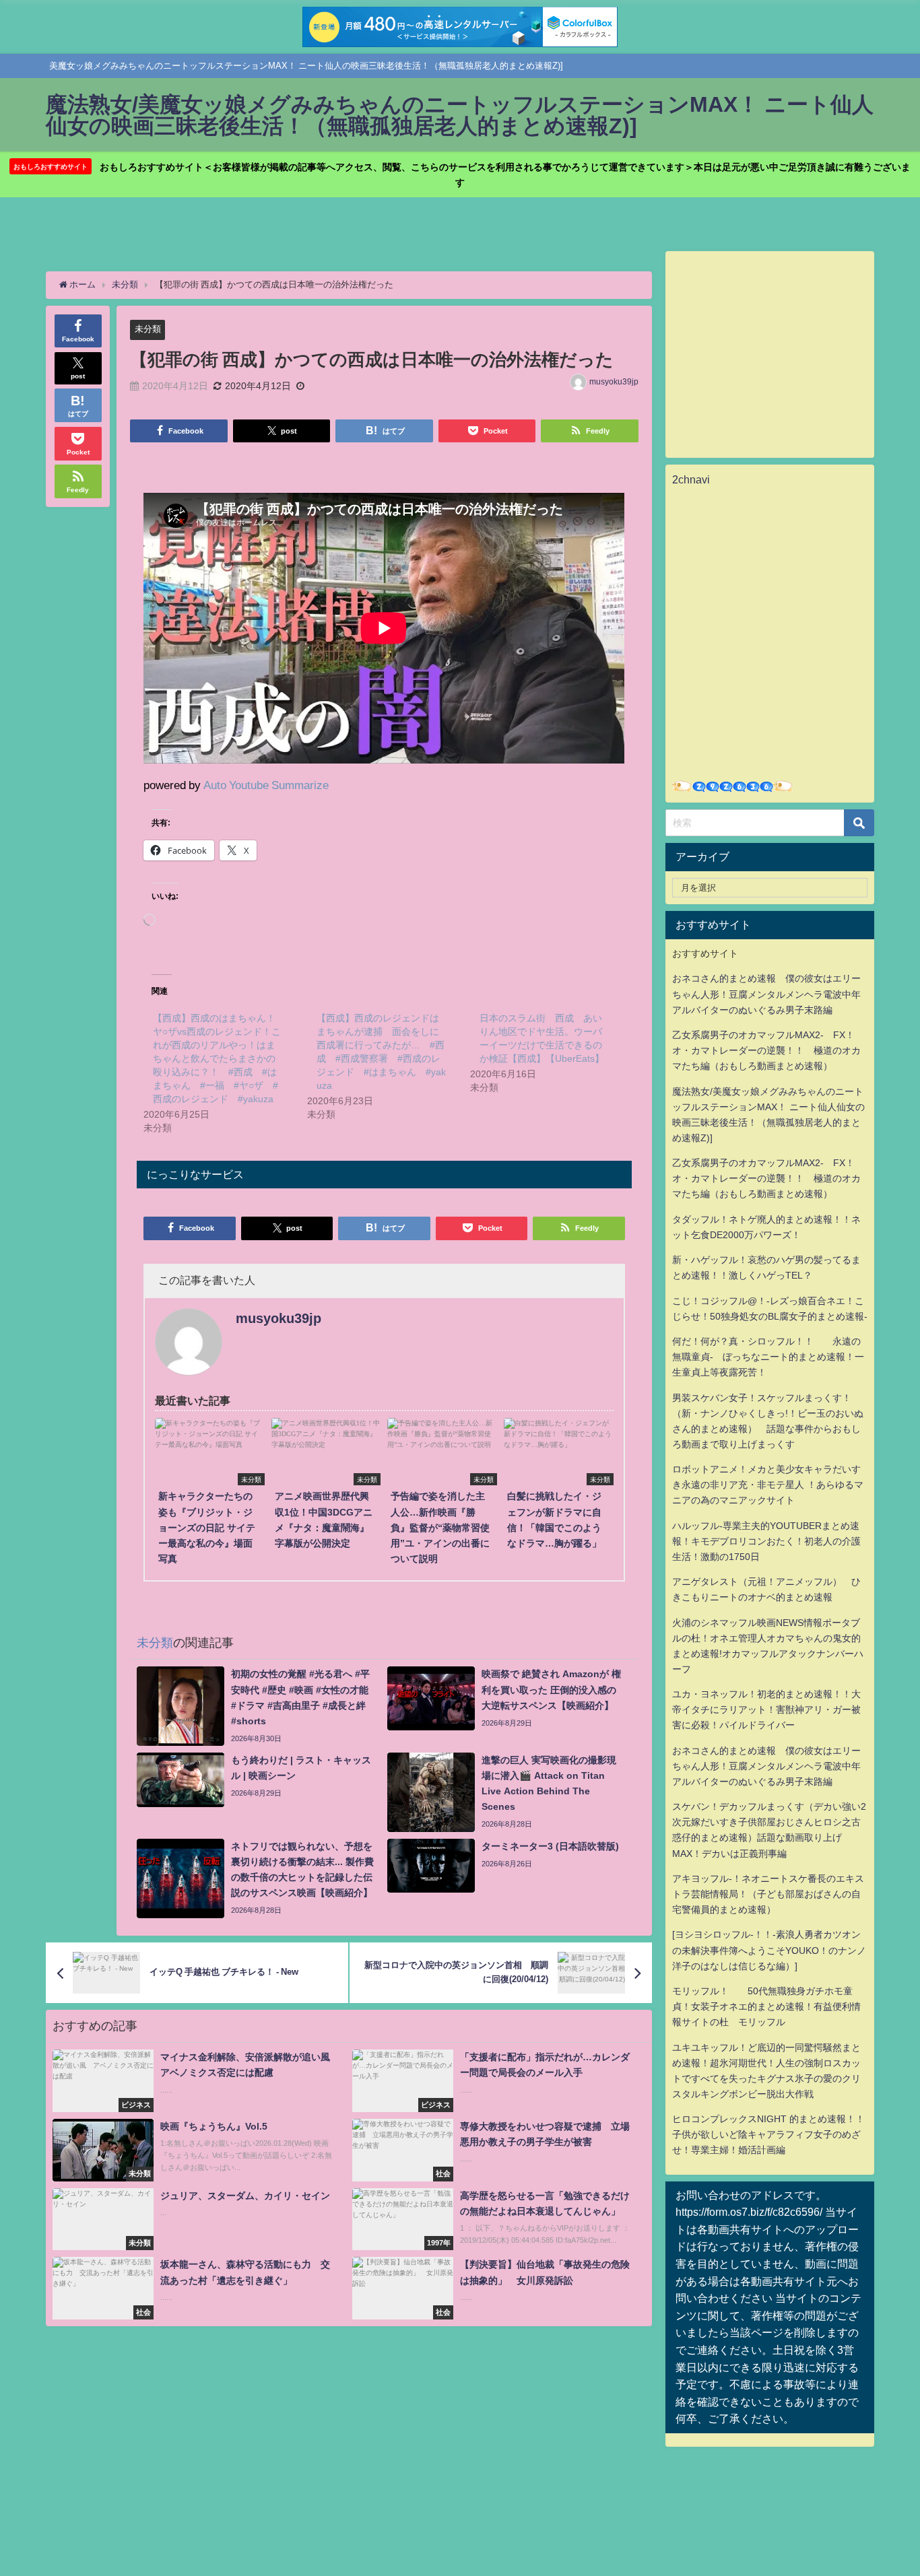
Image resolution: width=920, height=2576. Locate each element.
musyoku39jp (614, 382)
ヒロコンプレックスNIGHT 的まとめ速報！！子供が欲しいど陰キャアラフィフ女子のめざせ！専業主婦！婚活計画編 (768, 2134)
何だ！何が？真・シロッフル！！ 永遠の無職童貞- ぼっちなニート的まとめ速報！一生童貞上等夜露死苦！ (768, 1357)
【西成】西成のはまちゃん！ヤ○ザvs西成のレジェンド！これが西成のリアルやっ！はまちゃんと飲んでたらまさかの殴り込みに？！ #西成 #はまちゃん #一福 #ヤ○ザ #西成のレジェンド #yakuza (217, 1058)
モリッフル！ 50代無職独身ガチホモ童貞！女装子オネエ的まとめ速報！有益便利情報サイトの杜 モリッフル (766, 2006)
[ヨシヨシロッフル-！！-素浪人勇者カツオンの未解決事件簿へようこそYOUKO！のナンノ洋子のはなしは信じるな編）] (769, 1950)
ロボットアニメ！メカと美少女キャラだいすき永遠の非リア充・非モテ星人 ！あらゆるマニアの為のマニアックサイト (768, 1485)
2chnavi (691, 479)
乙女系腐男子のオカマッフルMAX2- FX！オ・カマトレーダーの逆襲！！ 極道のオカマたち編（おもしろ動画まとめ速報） (766, 1050)
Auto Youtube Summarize (266, 785)
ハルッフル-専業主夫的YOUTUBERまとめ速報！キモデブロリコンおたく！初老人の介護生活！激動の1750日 (766, 1541)
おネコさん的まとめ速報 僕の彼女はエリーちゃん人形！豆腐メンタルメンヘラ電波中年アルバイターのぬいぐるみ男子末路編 (766, 994)
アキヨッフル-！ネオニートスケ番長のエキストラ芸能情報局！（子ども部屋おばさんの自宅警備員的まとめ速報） (768, 1894)
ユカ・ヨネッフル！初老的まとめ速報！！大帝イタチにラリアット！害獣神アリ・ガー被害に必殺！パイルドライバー (766, 1709)
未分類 (148, 329)
